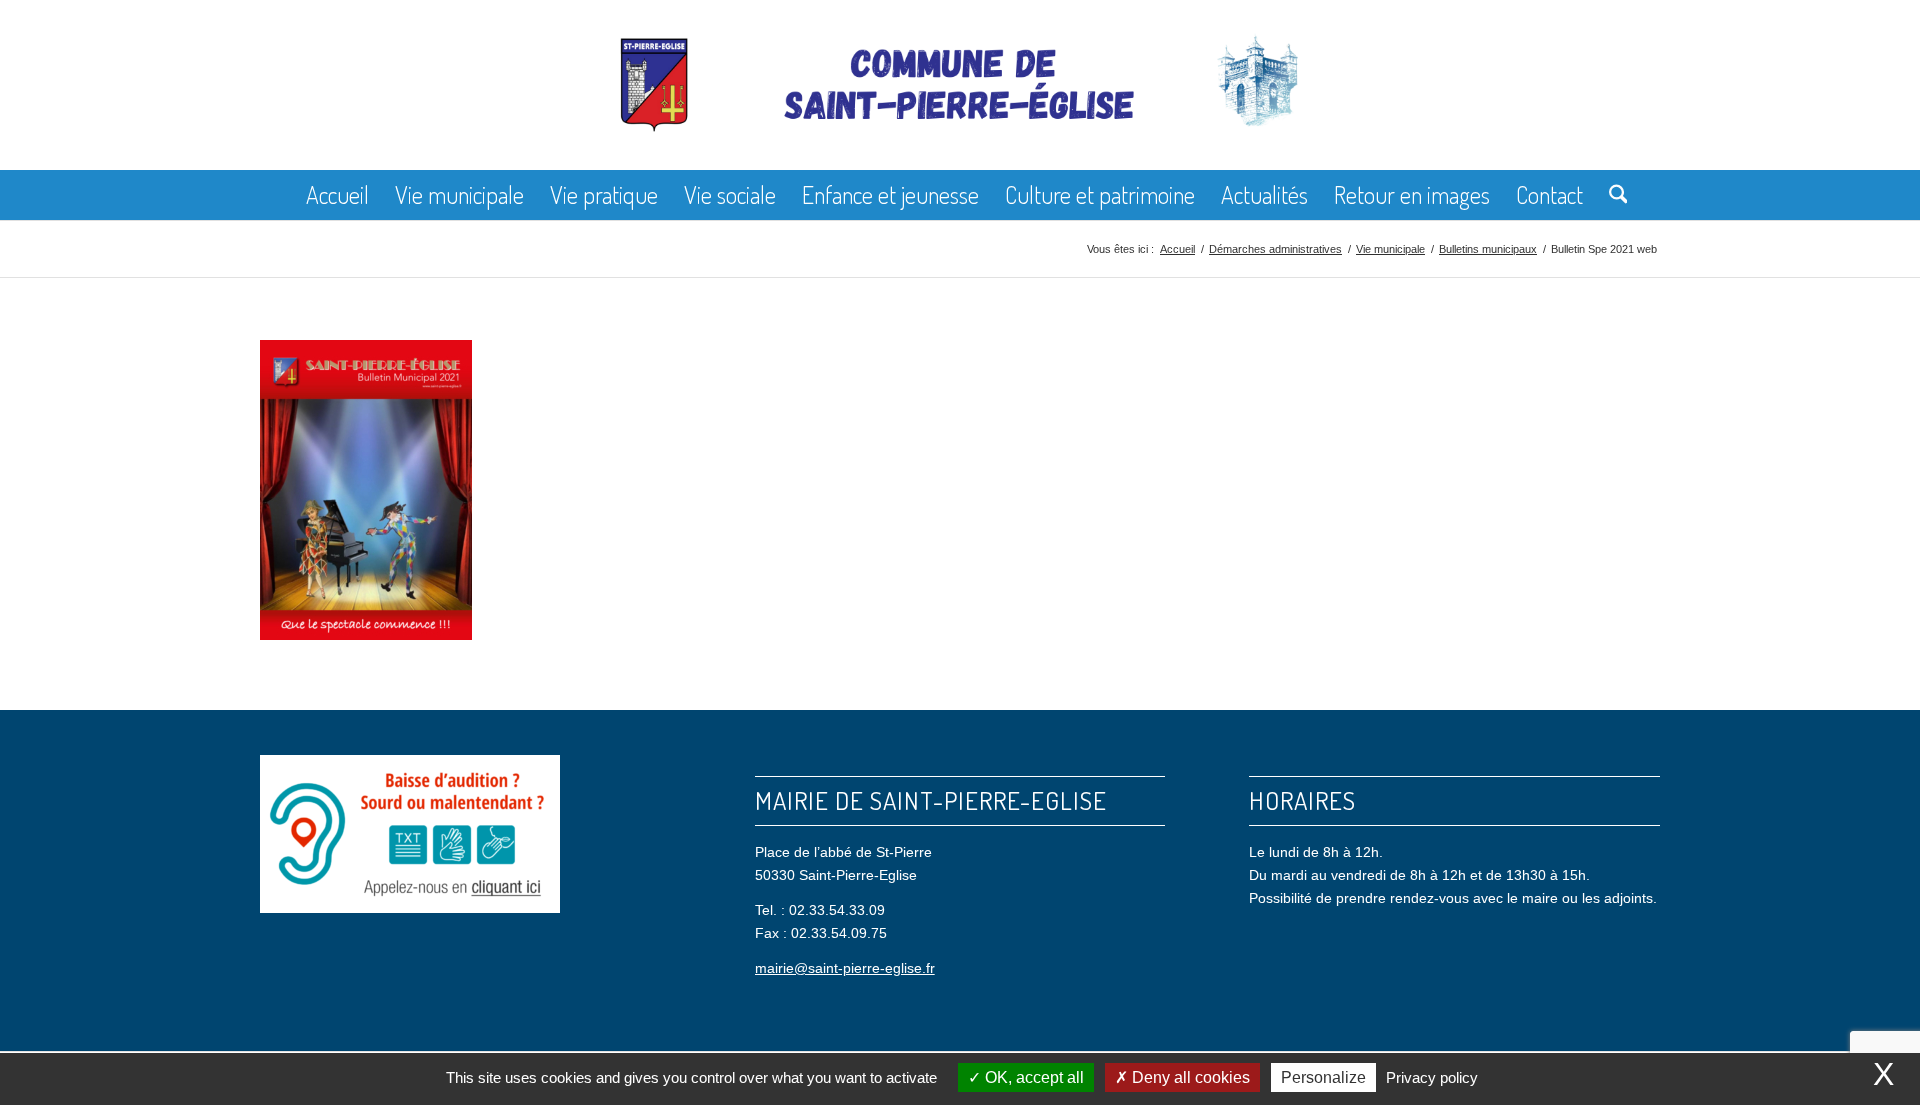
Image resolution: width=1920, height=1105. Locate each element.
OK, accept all (1032, 1077)
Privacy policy (1432, 1077)
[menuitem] (337, 195)
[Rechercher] (1612, 195)
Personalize (1323, 1077)
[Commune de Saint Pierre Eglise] (960, 100)
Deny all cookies (1189, 1077)
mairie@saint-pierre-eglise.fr (845, 968)
